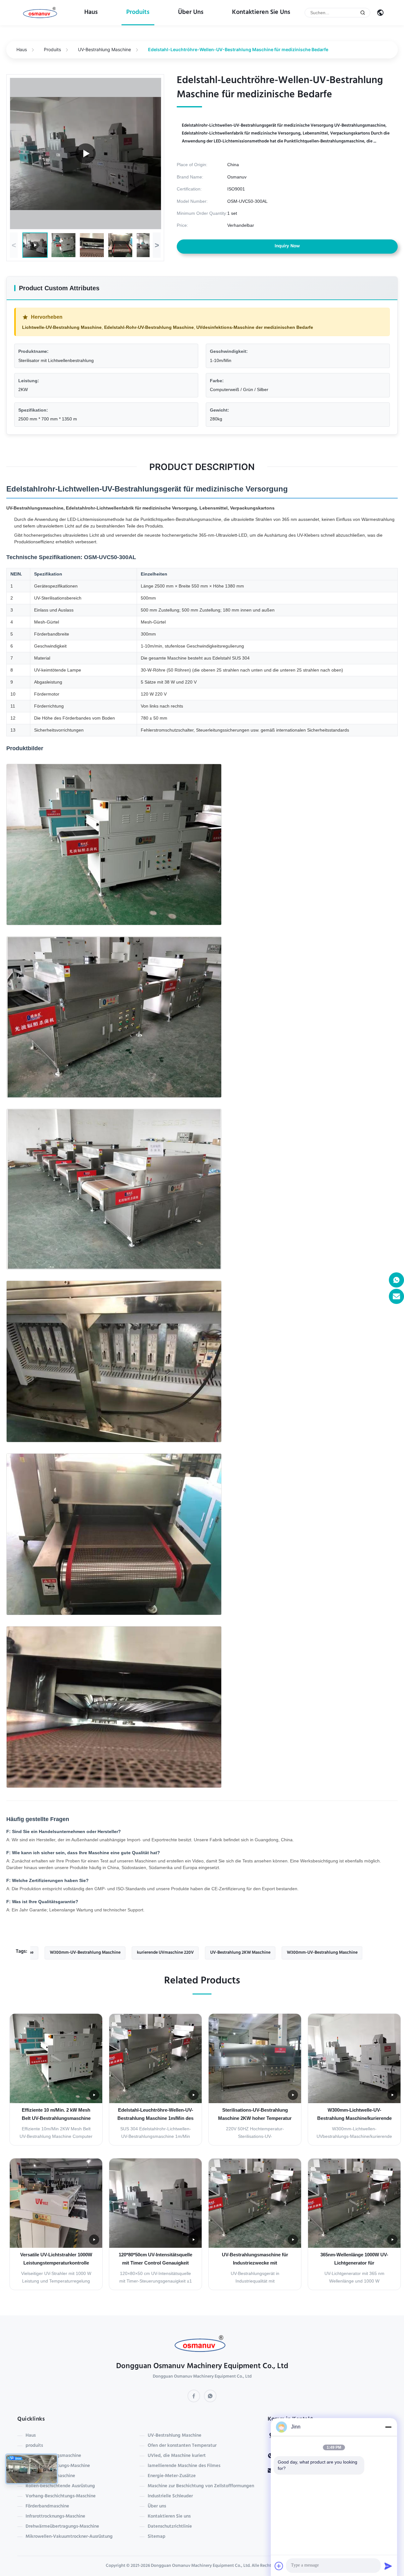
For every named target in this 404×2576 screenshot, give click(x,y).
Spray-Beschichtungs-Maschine (58, 2466)
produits (138, 13)
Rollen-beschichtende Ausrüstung (60, 2486)
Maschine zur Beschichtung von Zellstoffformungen (201, 2486)
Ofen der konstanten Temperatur (182, 2446)
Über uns (191, 13)
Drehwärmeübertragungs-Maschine (62, 2527)
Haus (91, 13)
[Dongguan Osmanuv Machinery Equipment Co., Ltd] (41, 13)
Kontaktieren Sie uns (261, 13)
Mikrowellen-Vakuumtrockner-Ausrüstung (69, 2537)
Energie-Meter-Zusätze (172, 2476)
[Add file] (279, 2566)
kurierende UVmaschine (50, 2476)
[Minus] (388, 2427)
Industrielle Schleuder (170, 2496)
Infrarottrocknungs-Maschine (55, 2517)
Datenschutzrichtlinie (170, 2527)
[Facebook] (194, 2396)
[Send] (388, 2566)
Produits (52, 49)
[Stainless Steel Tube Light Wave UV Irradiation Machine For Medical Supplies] (86, 154)
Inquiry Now (287, 246)
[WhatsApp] (210, 2396)
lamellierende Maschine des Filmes (184, 2466)
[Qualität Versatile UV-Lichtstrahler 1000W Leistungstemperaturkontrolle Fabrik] (56, 2203)
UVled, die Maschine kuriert (177, 2456)
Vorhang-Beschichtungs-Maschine (61, 2496)
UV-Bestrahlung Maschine (104, 49)
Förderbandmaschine (47, 2507)
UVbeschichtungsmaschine (53, 2456)
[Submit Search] (363, 13)
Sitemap (157, 2537)
